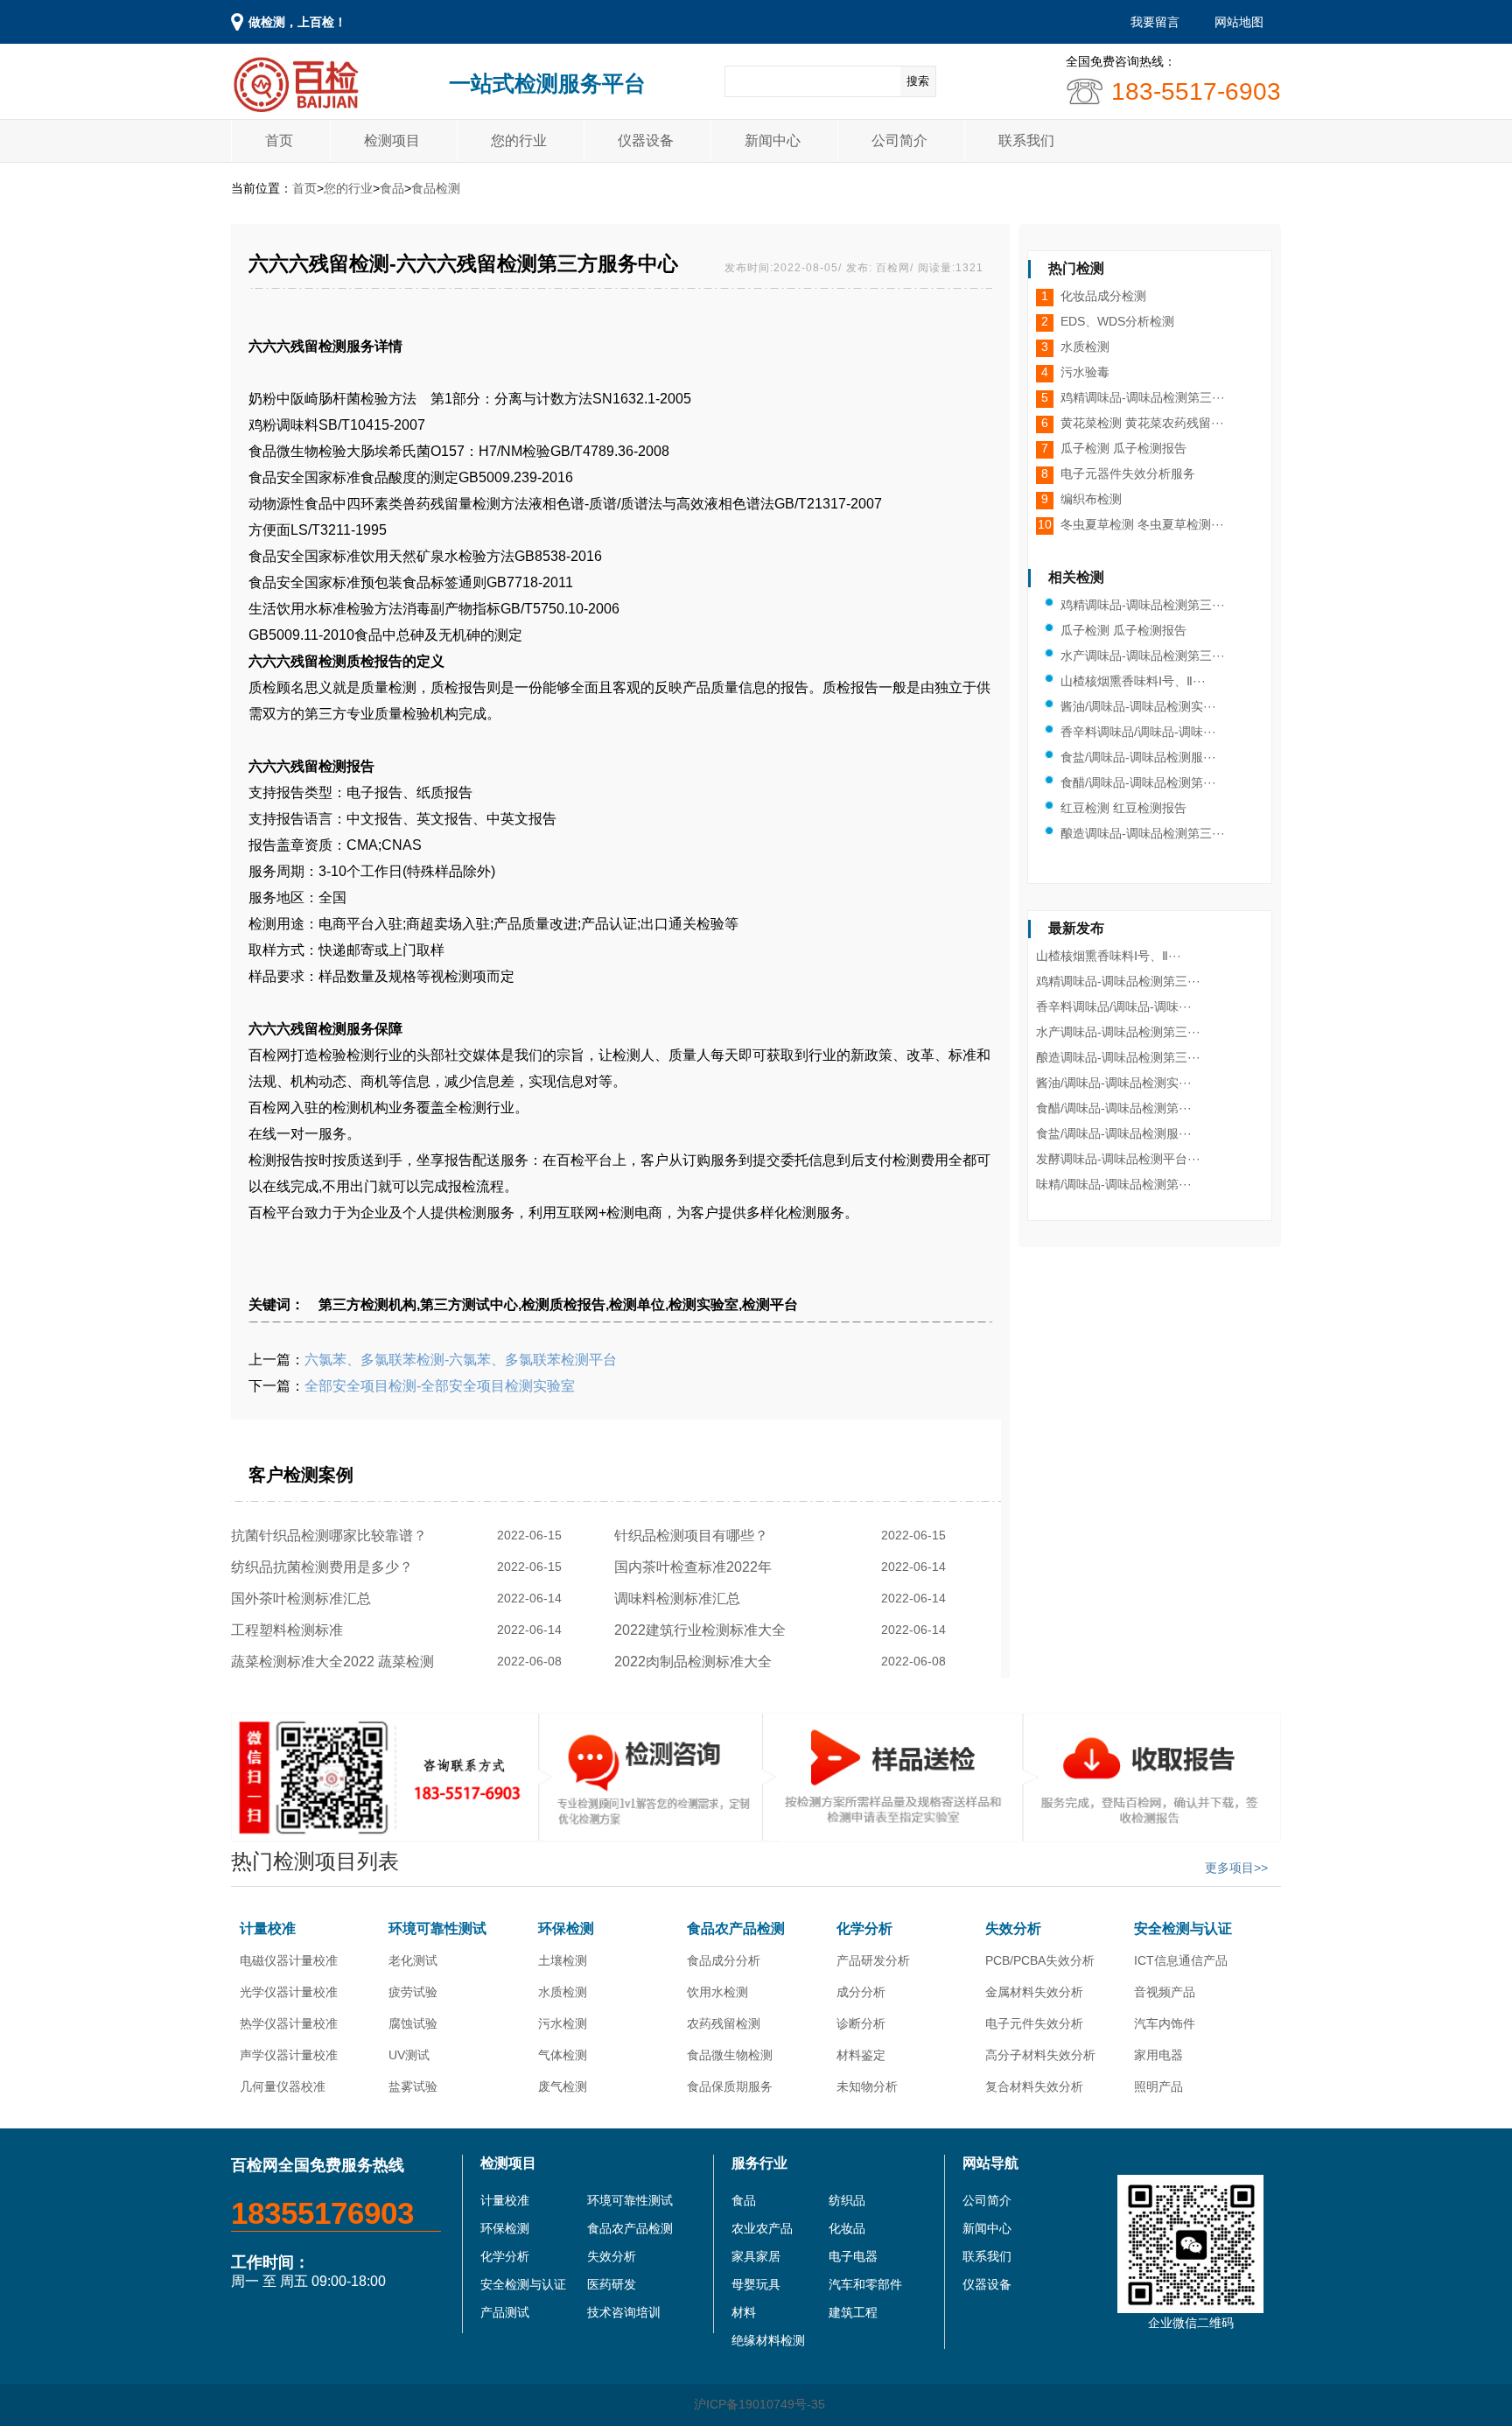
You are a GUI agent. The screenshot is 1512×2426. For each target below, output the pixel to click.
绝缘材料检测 (768, 2340)
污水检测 (563, 2023)
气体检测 (563, 2055)
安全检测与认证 (1183, 1928)
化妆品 (847, 2228)
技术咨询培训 (624, 2312)
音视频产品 (1165, 1992)
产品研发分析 (873, 1960)
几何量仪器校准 (283, 2086)
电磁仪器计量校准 (289, 1960)
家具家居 (756, 2256)
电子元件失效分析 (1034, 2023)
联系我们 (1026, 140)
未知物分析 (867, 2086)
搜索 (918, 81)
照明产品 (1158, 2086)
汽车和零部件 (865, 2284)
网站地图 (1239, 22)
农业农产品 (762, 2228)
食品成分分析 (724, 1960)
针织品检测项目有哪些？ (695, 1536)
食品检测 (436, 188)
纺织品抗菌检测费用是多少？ (325, 1567)
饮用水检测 (717, 1992)
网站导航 (990, 2163)
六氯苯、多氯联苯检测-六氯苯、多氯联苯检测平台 (461, 1360)
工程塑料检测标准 (290, 1630)
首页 (279, 140)
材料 (744, 2312)
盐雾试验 (413, 2086)
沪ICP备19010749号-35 (759, 2404)
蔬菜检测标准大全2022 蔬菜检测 (336, 1662)
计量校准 (268, 1928)
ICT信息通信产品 (1181, 1960)
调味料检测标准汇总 (681, 1599)
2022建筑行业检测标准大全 (703, 1630)
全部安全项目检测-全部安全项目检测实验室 (440, 1386)
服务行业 (759, 2163)
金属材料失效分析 (1034, 1992)
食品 (392, 188)
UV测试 (409, 2055)
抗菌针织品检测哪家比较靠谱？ (332, 1536)
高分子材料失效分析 (1040, 2055)
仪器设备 (646, 140)
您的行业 (519, 140)
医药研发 (612, 2284)
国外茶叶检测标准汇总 (304, 1599)
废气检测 (563, 2086)
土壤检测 (563, 1960)
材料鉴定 (861, 2055)
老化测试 (413, 1960)
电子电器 (853, 2256)
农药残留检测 (724, 2023)
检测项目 (392, 140)
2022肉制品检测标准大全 (696, 1662)
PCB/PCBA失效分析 (1040, 1960)
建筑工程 (853, 2312)
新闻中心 (773, 140)
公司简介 (899, 140)
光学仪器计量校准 (289, 1992)
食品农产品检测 (736, 1928)
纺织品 (847, 2200)
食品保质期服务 (730, 2086)
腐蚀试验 (413, 2023)
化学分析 (864, 1928)
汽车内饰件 (1165, 2023)
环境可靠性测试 (437, 1928)
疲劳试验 (413, 1992)
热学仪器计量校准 (289, 2023)
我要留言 (1155, 22)
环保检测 (566, 1928)
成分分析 (861, 1992)
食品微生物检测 (730, 2055)
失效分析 (1013, 1928)
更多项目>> (1236, 1868)
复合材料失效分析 (1034, 2086)
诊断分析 (861, 2023)
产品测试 (505, 2312)
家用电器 (1158, 2055)
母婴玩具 (756, 2284)
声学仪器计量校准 (289, 2055)
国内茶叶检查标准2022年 (696, 1567)
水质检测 (563, 1992)
